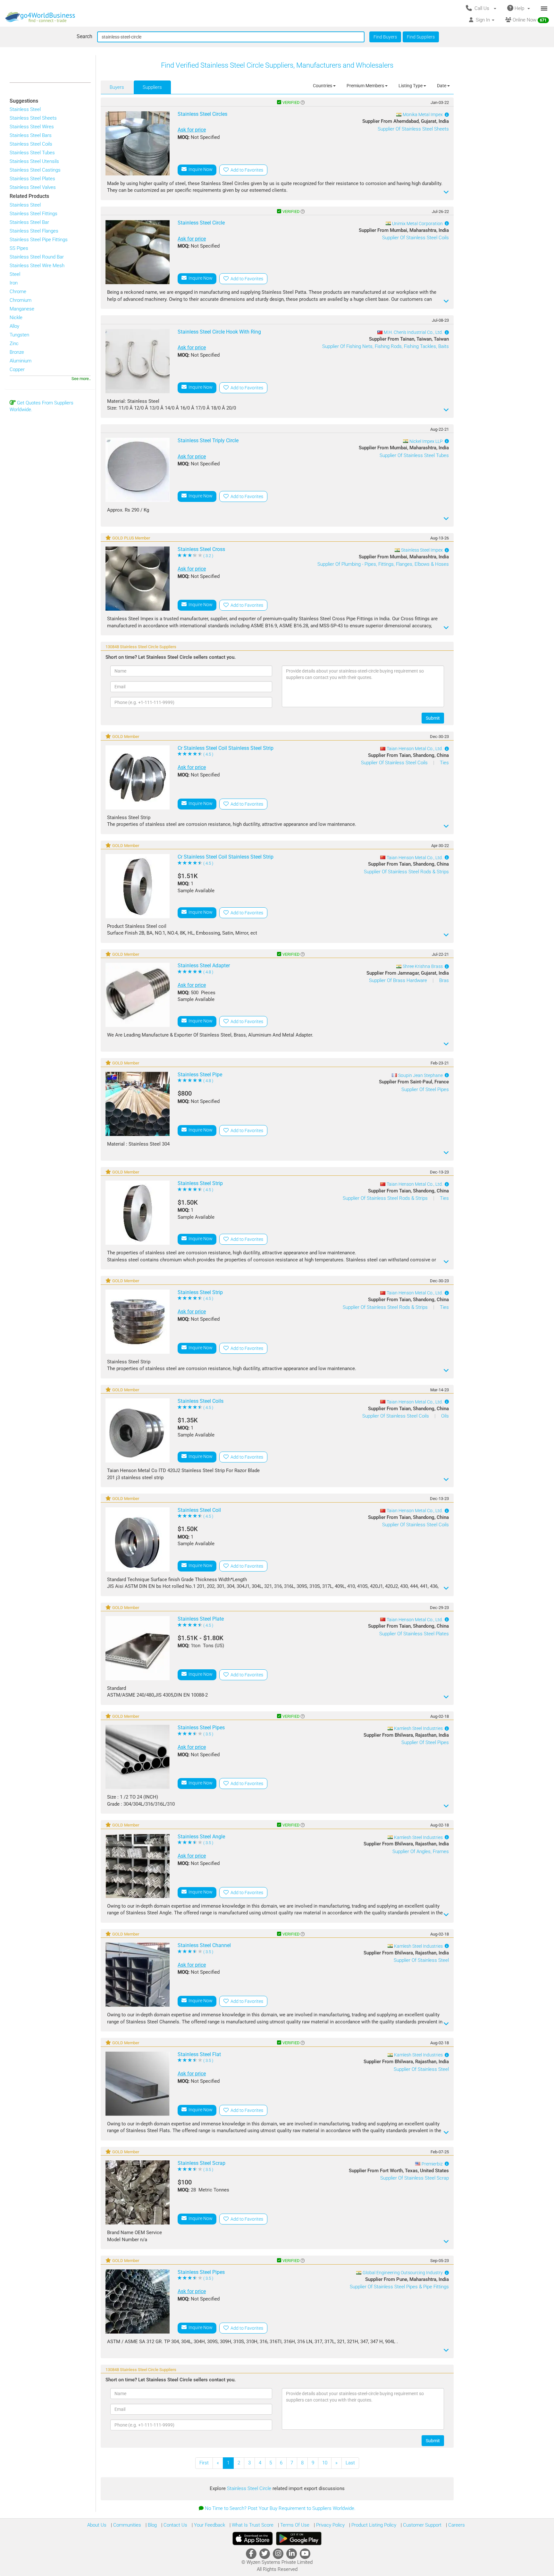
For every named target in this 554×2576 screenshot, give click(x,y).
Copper (17, 369)
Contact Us (175, 2525)
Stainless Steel (25, 109)
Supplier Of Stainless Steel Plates (414, 1634)
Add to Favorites (246, 170)
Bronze (17, 352)
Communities (126, 2525)
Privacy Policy (330, 2525)
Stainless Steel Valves (33, 187)
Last (350, 2463)
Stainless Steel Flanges (34, 231)
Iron (14, 283)
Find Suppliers (421, 37)
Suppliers (152, 87)
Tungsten (19, 335)
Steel (15, 274)
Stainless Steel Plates (32, 179)
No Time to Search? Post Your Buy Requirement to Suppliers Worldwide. (280, 2508)
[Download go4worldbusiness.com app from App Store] (253, 2538)
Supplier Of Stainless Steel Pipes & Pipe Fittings (399, 2287)
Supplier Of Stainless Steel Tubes (414, 455)
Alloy (14, 326)
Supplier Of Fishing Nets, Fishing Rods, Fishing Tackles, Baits (386, 346)
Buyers (117, 87)
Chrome (18, 292)
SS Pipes (19, 248)
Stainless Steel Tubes (32, 153)
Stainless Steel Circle (250, 2488)
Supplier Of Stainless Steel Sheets (413, 129)
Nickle (16, 318)
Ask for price (192, 130)
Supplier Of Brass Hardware (399, 980)
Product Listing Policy (373, 2525)
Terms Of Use (294, 2525)
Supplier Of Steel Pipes (425, 1089)
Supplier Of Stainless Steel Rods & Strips (406, 872)
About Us (97, 2525)
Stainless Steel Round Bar (37, 257)
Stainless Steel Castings (35, 170)
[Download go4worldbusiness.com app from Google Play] (299, 2538)
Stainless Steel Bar (29, 222)
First (204, 2463)
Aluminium (21, 361)
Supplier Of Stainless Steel (421, 1960)
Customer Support (422, 2525)
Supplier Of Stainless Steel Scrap (415, 2178)
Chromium (21, 300)
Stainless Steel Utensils (34, 161)
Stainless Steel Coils (31, 144)
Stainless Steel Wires (32, 127)
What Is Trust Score (252, 2525)
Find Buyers (385, 37)
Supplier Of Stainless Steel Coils (415, 238)
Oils (445, 1416)
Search (84, 36)
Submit (433, 718)
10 (325, 2463)
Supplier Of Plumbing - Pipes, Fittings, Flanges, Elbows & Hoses (383, 564)
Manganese (22, 309)
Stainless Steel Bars (31, 135)
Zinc (14, 343)
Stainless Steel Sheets (33, 118)
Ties (444, 763)
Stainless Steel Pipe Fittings (39, 240)
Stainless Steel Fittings (34, 214)
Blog (152, 2525)
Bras (444, 980)
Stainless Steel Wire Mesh (37, 266)
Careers (456, 2525)
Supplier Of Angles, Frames (421, 1851)
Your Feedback (209, 2525)
